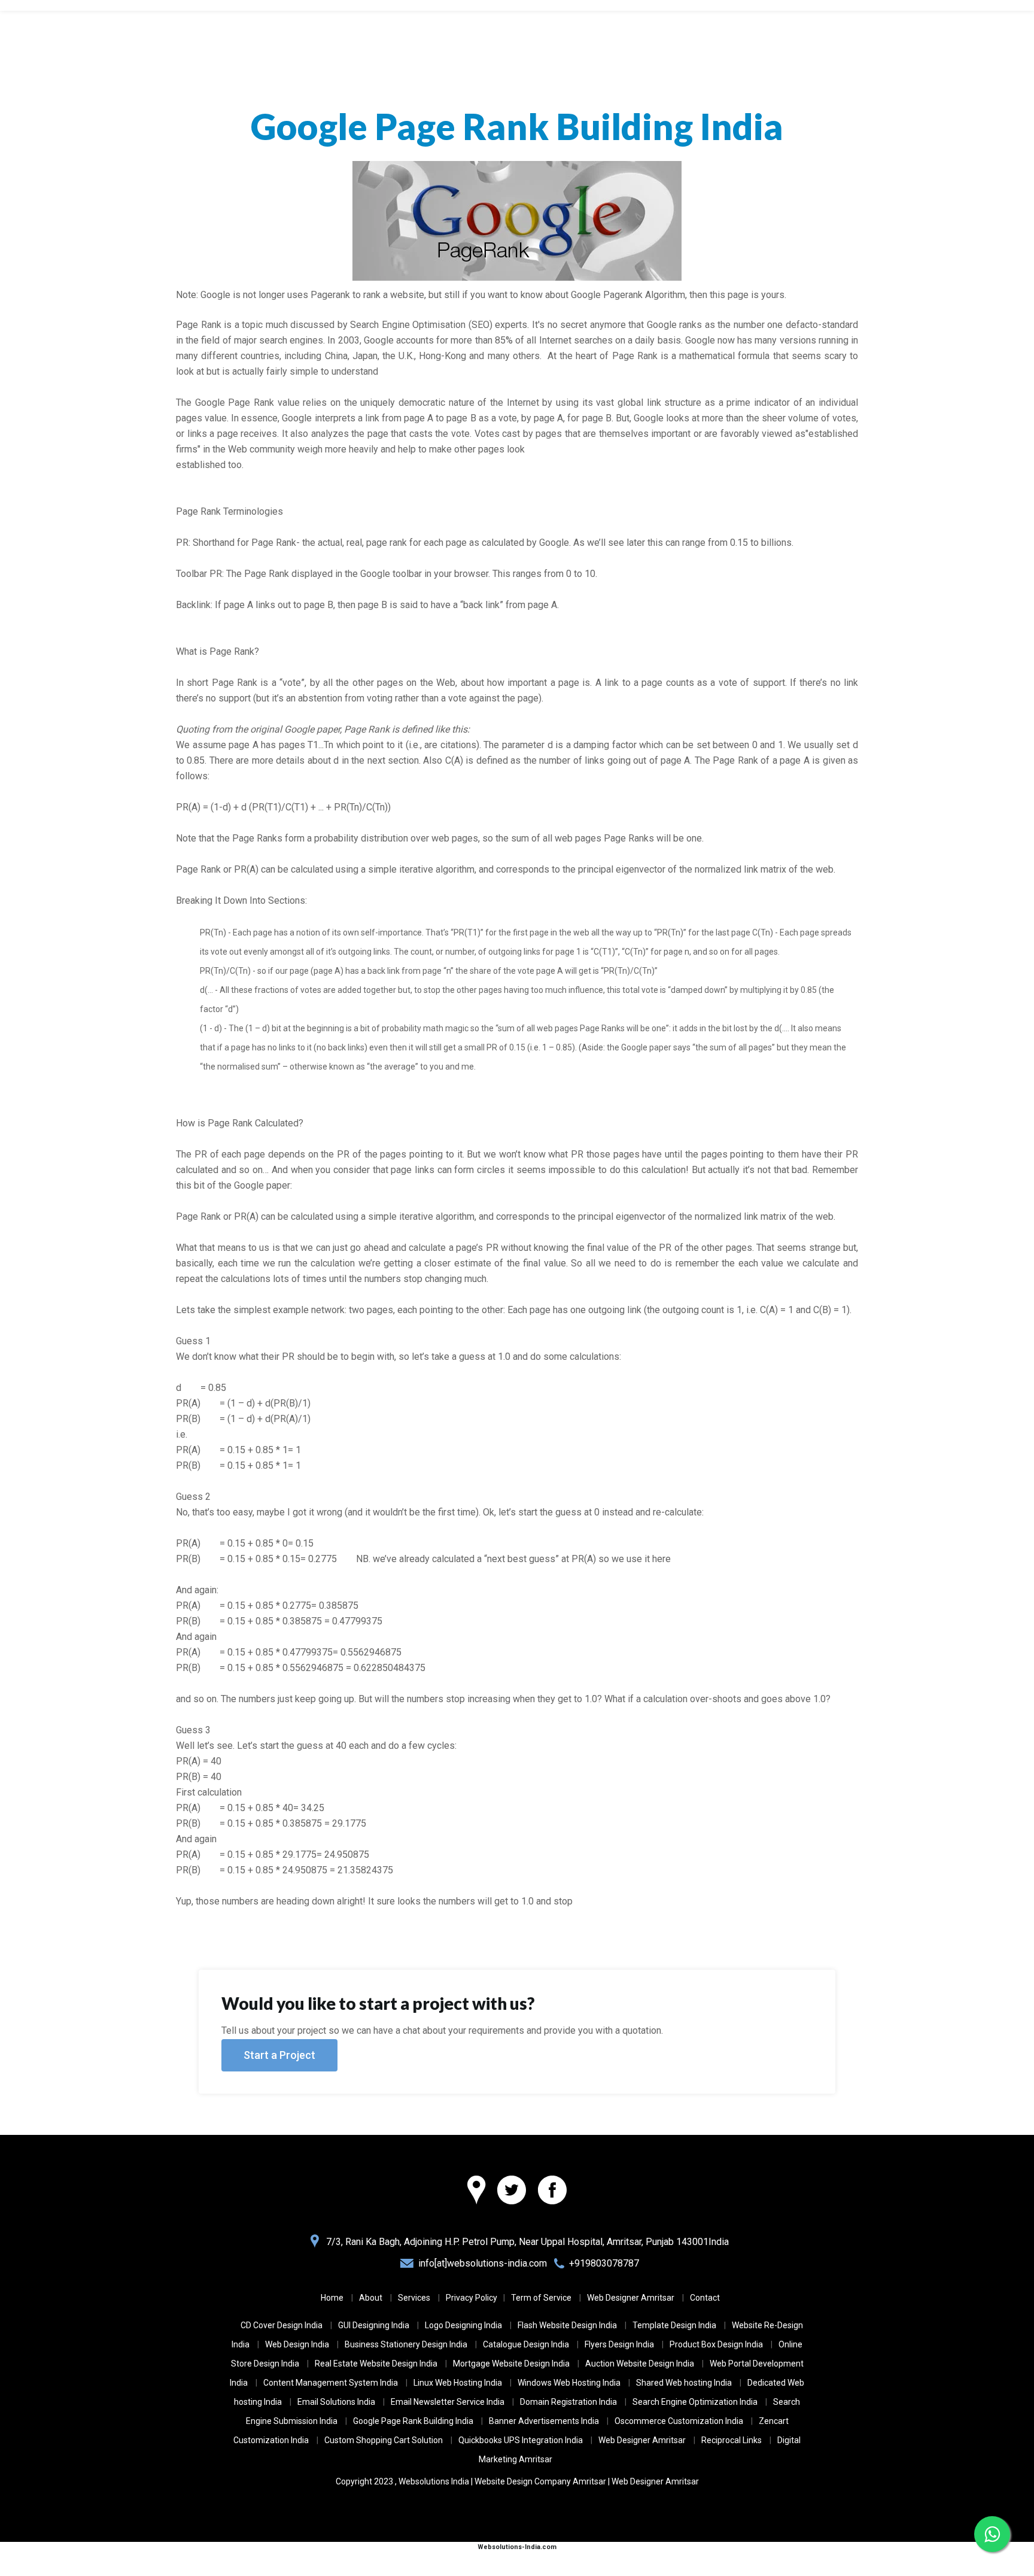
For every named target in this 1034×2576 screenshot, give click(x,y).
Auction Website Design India (640, 2364)
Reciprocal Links (732, 2440)
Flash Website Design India (567, 2325)
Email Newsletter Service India (448, 2402)
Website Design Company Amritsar (540, 2481)
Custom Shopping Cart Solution (384, 2440)
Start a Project (279, 2055)
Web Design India (297, 2344)
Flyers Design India (619, 2344)
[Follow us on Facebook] (552, 2191)
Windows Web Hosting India (569, 2383)
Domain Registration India (568, 2402)
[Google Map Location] (476, 2191)
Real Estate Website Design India (376, 2364)
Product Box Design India (716, 2344)
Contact (705, 2298)
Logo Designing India (463, 2325)
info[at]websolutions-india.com (483, 2263)
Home (332, 2298)
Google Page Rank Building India (413, 2421)
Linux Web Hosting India (458, 2383)
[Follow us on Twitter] (512, 2191)
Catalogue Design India (526, 2344)
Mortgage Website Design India (511, 2364)
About (371, 2298)
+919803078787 (604, 2263)
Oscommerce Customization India (679, 2421)
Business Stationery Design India (406, 2344)
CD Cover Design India (282, 2325)
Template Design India (674, 2325)
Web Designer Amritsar (631, 2298)
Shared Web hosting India (684, 2383)
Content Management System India (331, 2383)
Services (414, 2298)
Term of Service (541, 2298)
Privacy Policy (472, 2298)
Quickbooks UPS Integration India (521, 2440)
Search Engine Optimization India (695, 2402)
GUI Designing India (374, 2325)
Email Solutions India (336, 2402)
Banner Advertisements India (544, 2421)
